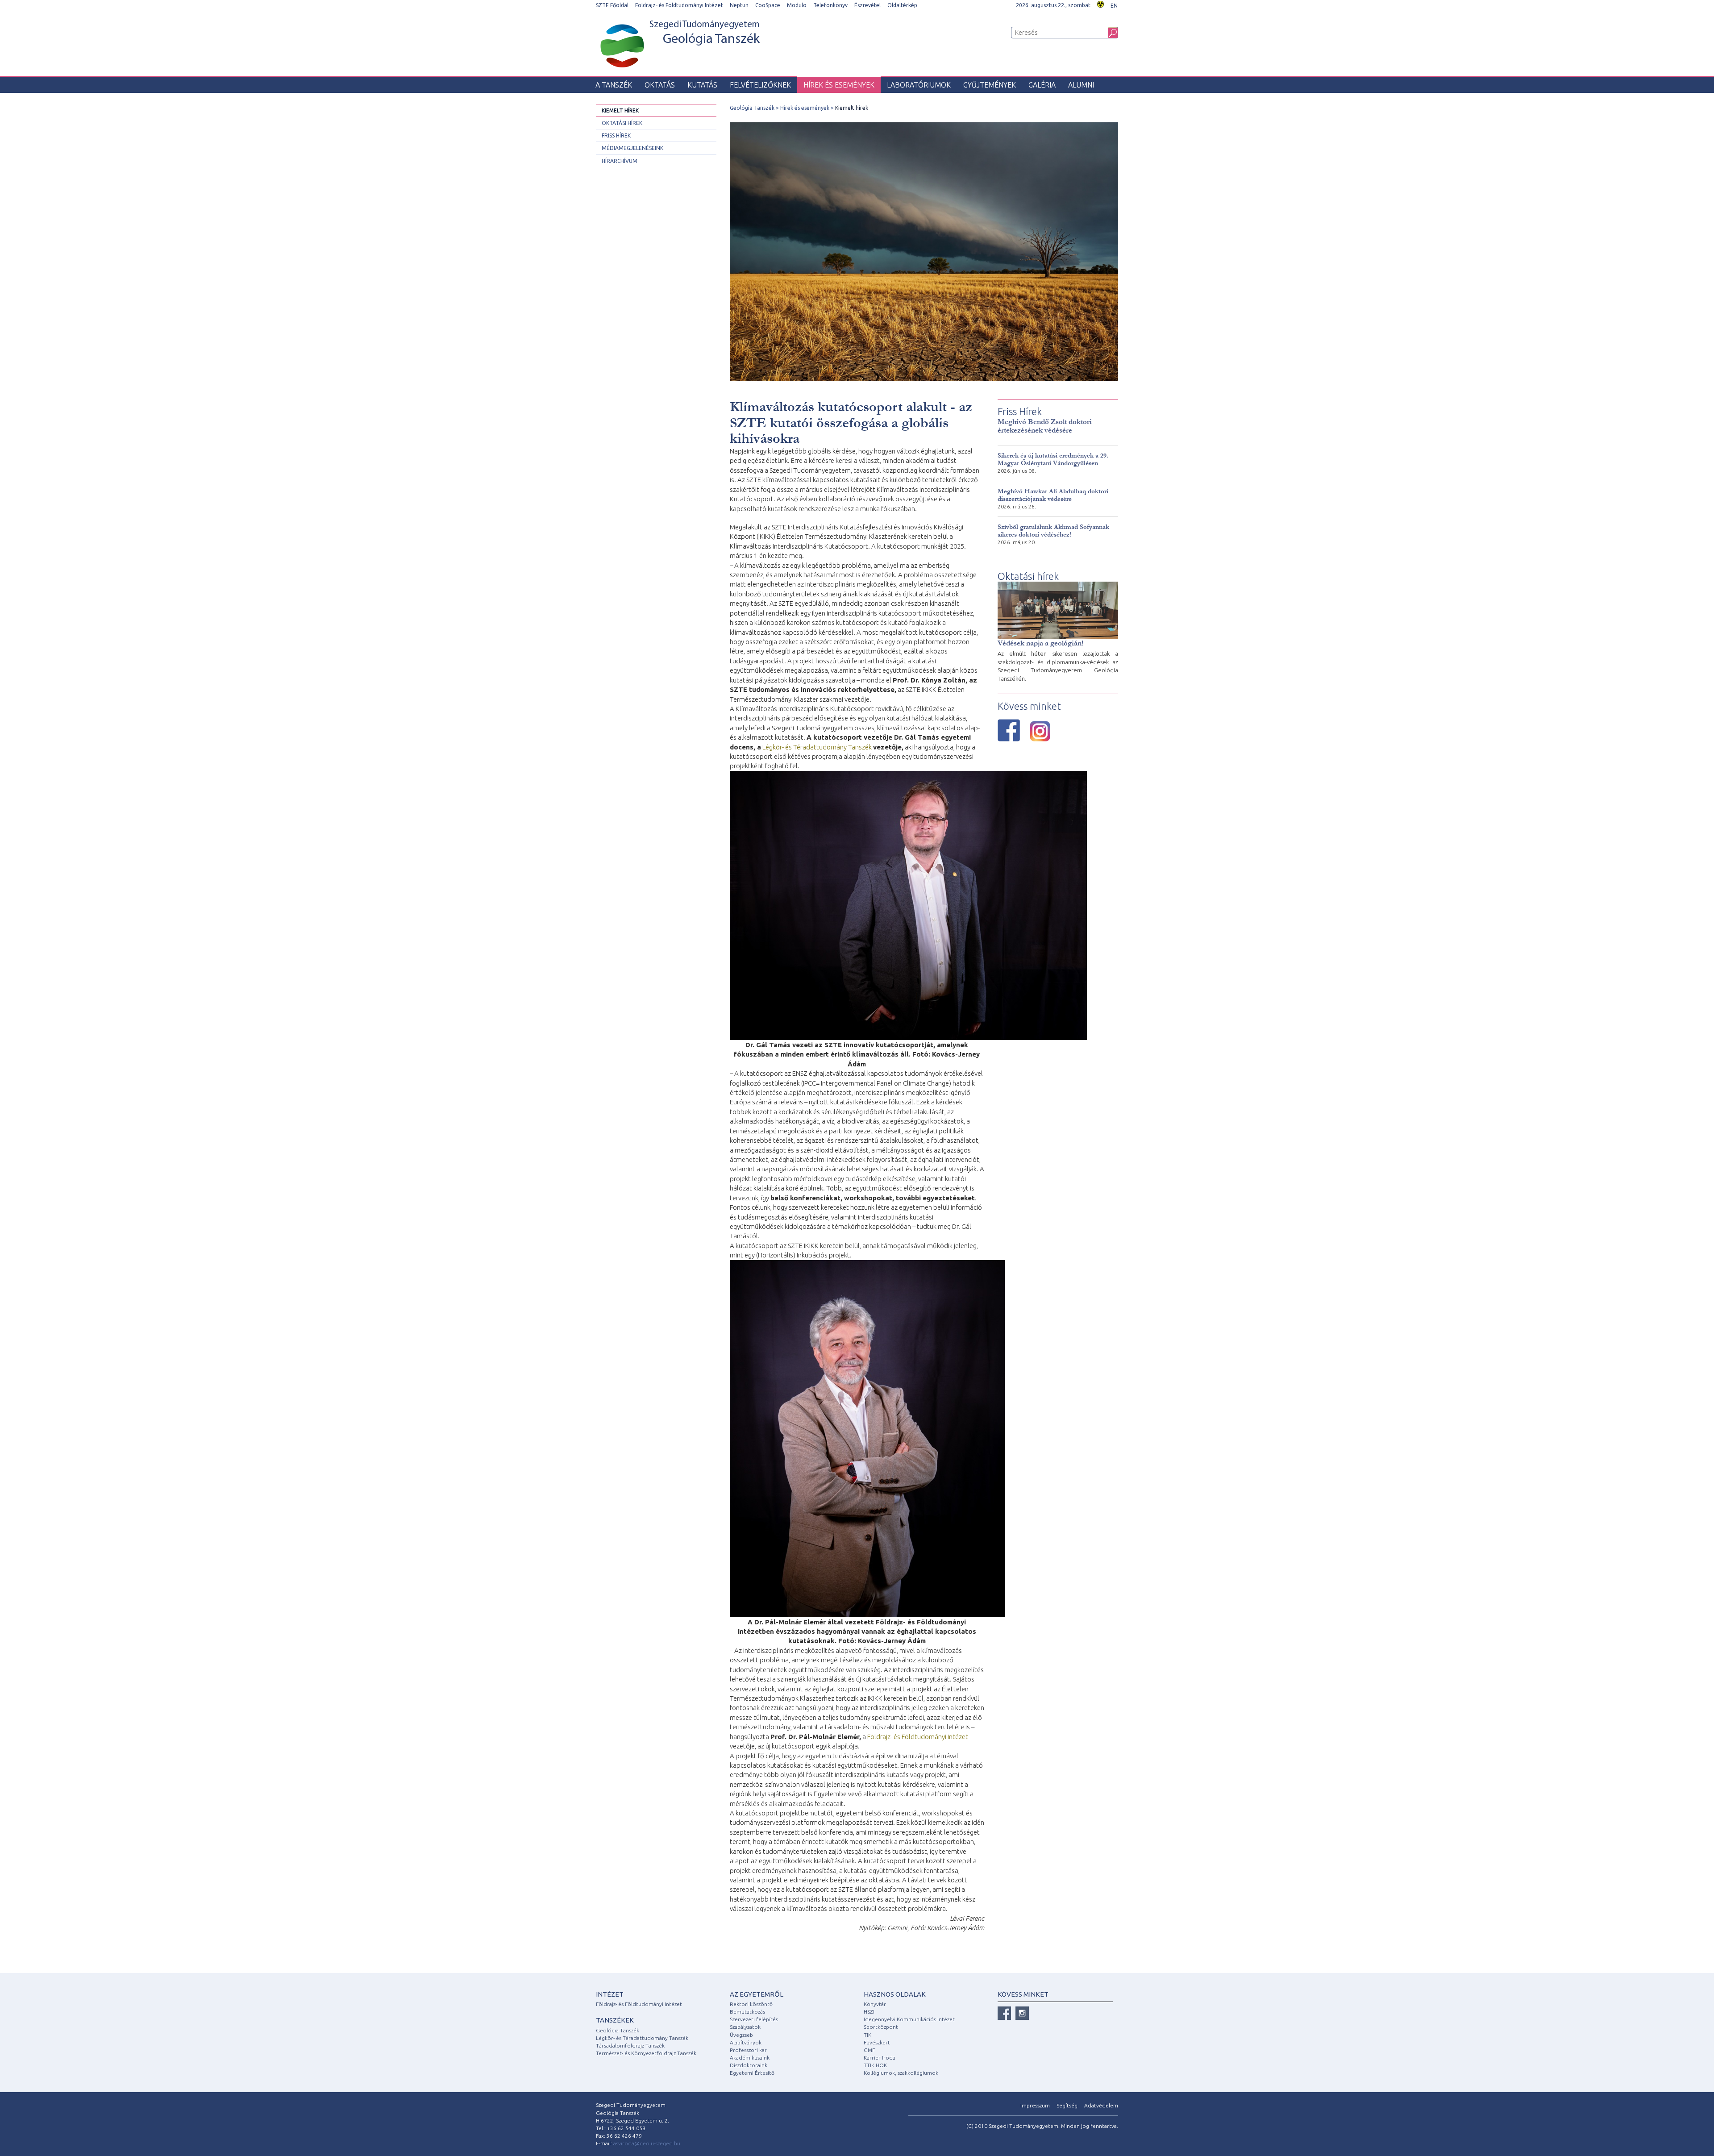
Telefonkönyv (830, 5)
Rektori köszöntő (751, 2004)
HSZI (869, 2012)
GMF (869, 2050)
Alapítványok (746, 2042)
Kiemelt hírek (620, 110)
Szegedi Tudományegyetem (705, 33)
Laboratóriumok (919, 85)
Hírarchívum (620, 161)
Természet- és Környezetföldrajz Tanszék (646, 2053)
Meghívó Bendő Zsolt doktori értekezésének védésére (1045, 426)
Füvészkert (877, 2042)
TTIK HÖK (875, 2065)
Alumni (1081, 85)
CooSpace (768, 5)
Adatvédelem (1101, 2105)
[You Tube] (1022, 2013)
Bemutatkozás (747, 2012)
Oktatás (660, 85)
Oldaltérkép (902, 5)
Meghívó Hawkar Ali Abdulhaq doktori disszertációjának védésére (1053, 495)
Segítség (1067, 2105)
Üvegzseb (741, 2035)
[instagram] (1040, 731)
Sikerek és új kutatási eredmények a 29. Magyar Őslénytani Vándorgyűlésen (1053, 459)
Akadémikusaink (750, 2058)
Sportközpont (881, 2027)
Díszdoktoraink (749, 2065)
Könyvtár (875, 2004)
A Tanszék (614, 85)
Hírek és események (839, 85)
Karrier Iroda (880, 2058)
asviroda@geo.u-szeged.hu (647, 2143)
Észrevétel (867, 5)
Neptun (739, 5)
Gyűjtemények (990, 85)
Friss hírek (616, 135)
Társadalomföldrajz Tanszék (630, 2046)
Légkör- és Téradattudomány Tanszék (817, 747)
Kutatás (702, 85)
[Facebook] (1009, 730)
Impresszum (1035, 2105)
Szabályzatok (745, 2027)
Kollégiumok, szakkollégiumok (901, 2073)
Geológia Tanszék (752, 108)
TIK (867, 2035)
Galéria (1042, 85)
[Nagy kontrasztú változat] (1100, 3)
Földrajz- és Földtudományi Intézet (679, 5)
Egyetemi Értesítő (752, 2073)
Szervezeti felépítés (754, 2019)
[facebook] (1004, 2013)
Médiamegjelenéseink (632, 148)
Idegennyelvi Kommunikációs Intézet (909, 2019)
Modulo (797, 5)
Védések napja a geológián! (1040, 643)
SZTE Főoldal (612, 5)
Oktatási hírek (622, 123)
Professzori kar (748, 2050)
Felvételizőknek (760, 85)
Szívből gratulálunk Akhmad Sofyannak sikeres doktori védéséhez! (1053, 531)
